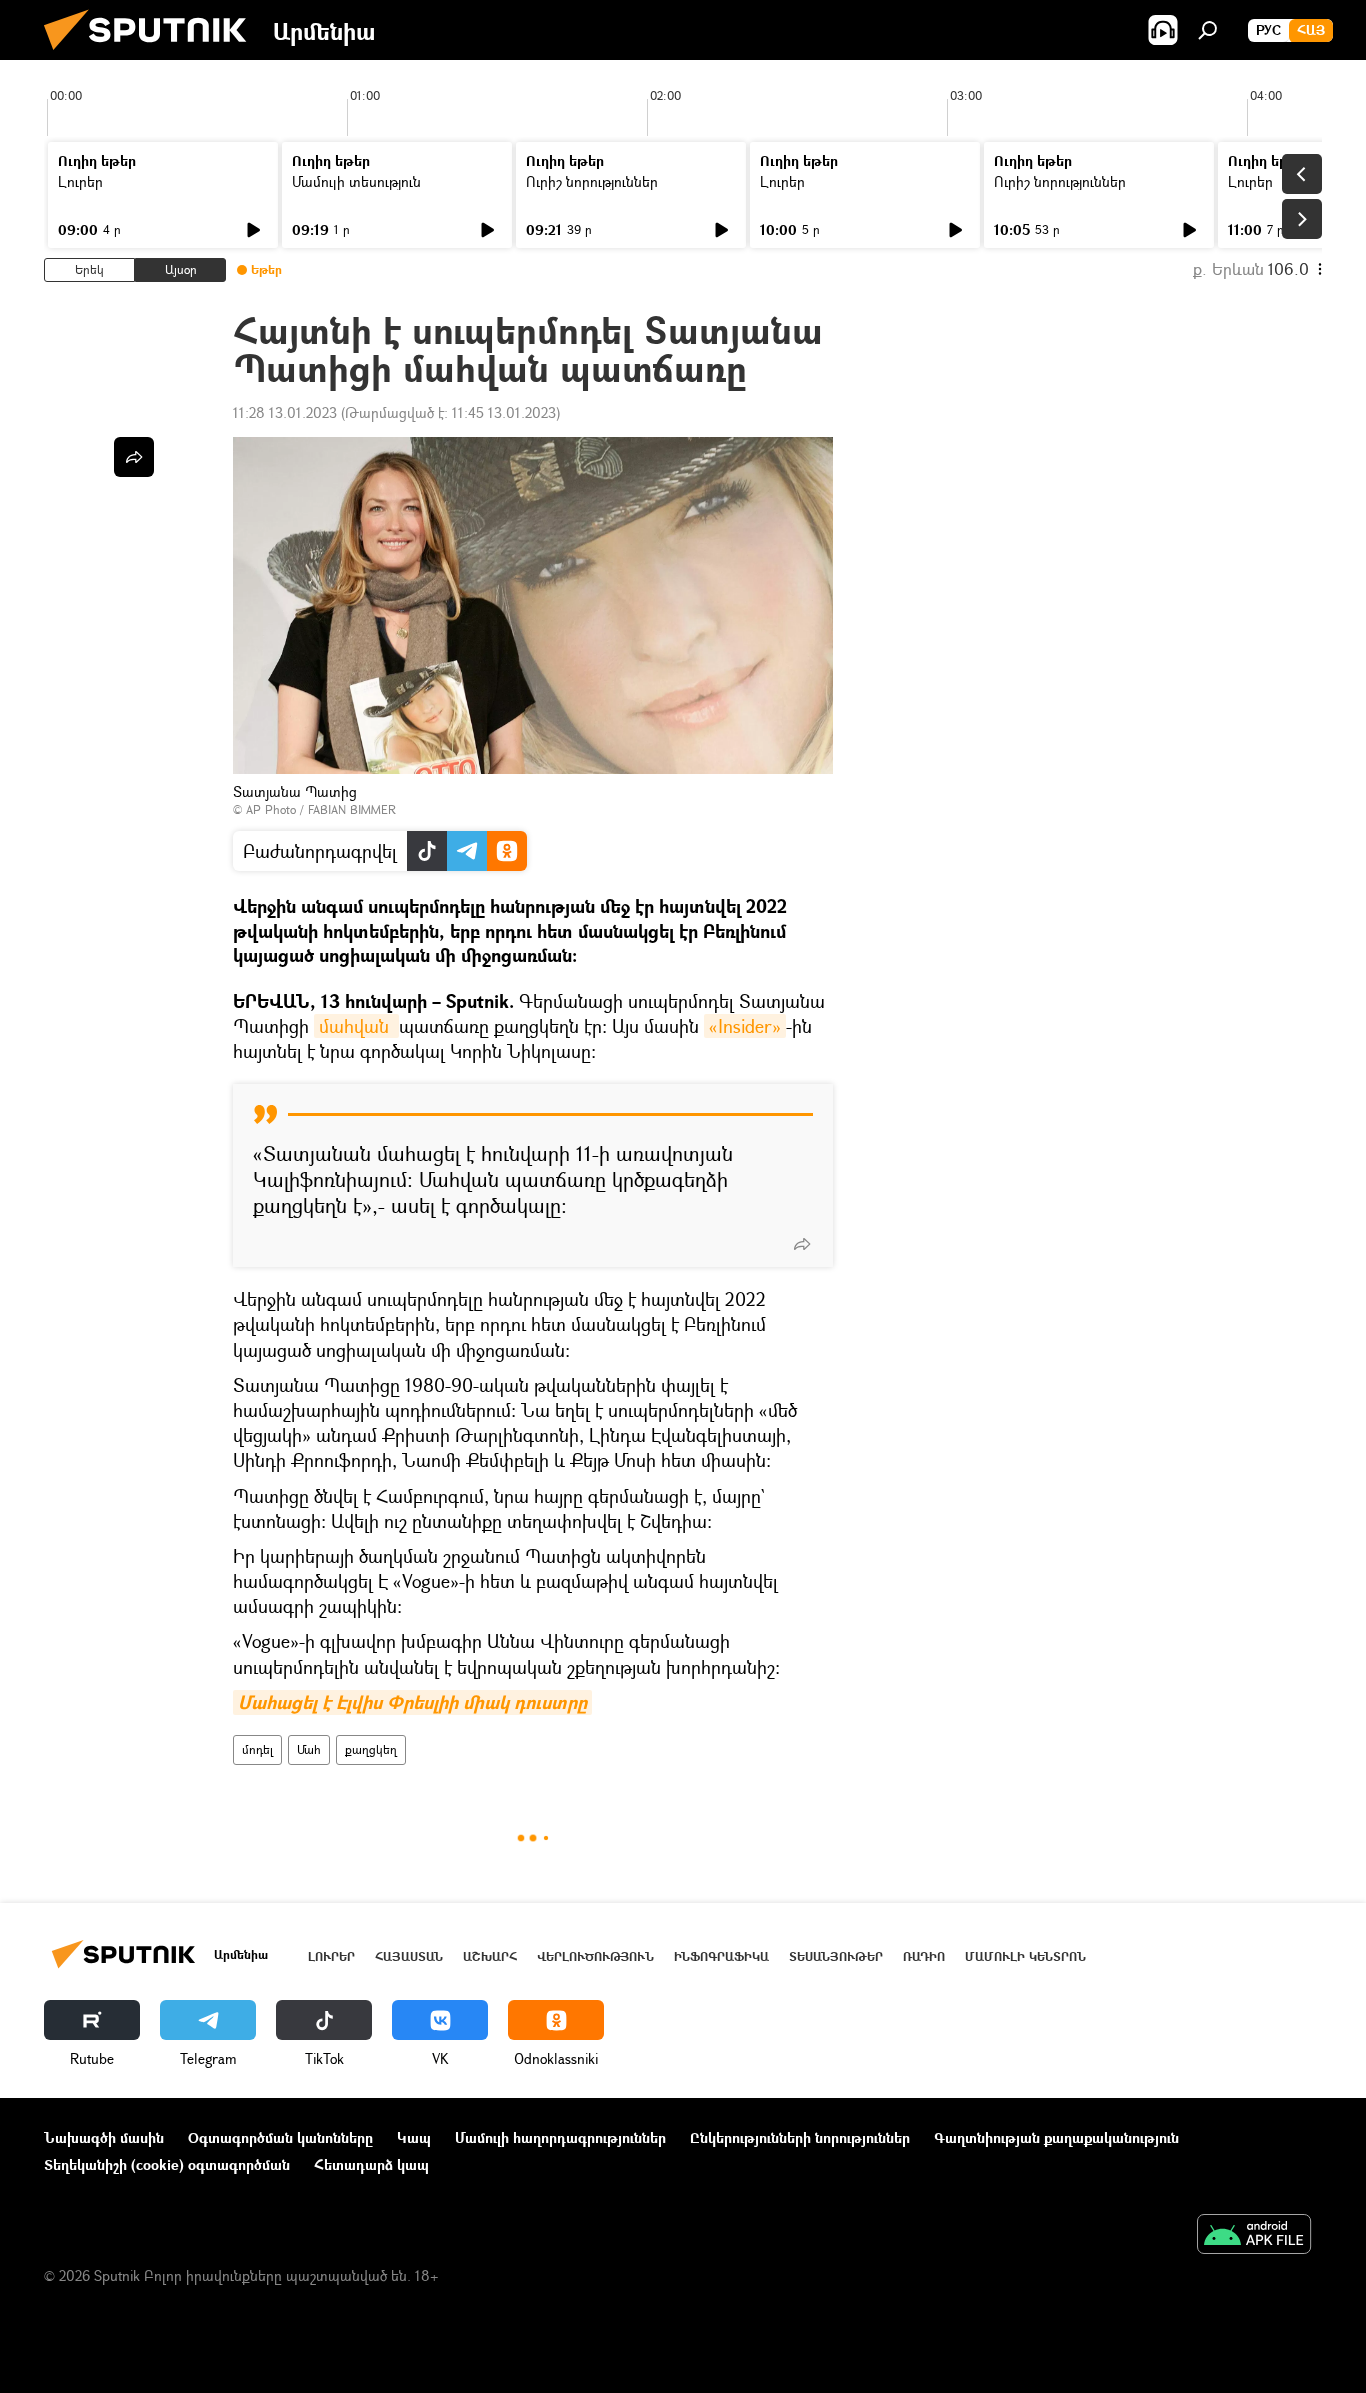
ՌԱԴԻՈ (924, 1956)
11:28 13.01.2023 (285, 412)
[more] (802, 1244)
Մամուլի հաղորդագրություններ (560, 2137)
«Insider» (745, 1026)
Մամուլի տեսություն (356, 181)
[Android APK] (1254, 2236)
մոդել (257, 1749)
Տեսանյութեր (836, 1956)
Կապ (414, 2137)
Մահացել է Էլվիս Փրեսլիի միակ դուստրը (412, 1702)
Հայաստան (409, 1956)
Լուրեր (80, 181)
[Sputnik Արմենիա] (153, 54)
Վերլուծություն (595, 1956)
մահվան (356, 1026)
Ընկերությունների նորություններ (800, 2137)
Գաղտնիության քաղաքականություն (1056, 2137)
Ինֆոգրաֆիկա (721, 1956)
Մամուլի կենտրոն (1025, 1956)
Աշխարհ (490, 1956)
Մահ (309, 1749)
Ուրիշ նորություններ (592, 181)
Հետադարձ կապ (371, 2164)
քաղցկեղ (371, 1749)
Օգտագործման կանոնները (280, 2137)
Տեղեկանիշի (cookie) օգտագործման (167, 2164)
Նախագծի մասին (104, 2137)
